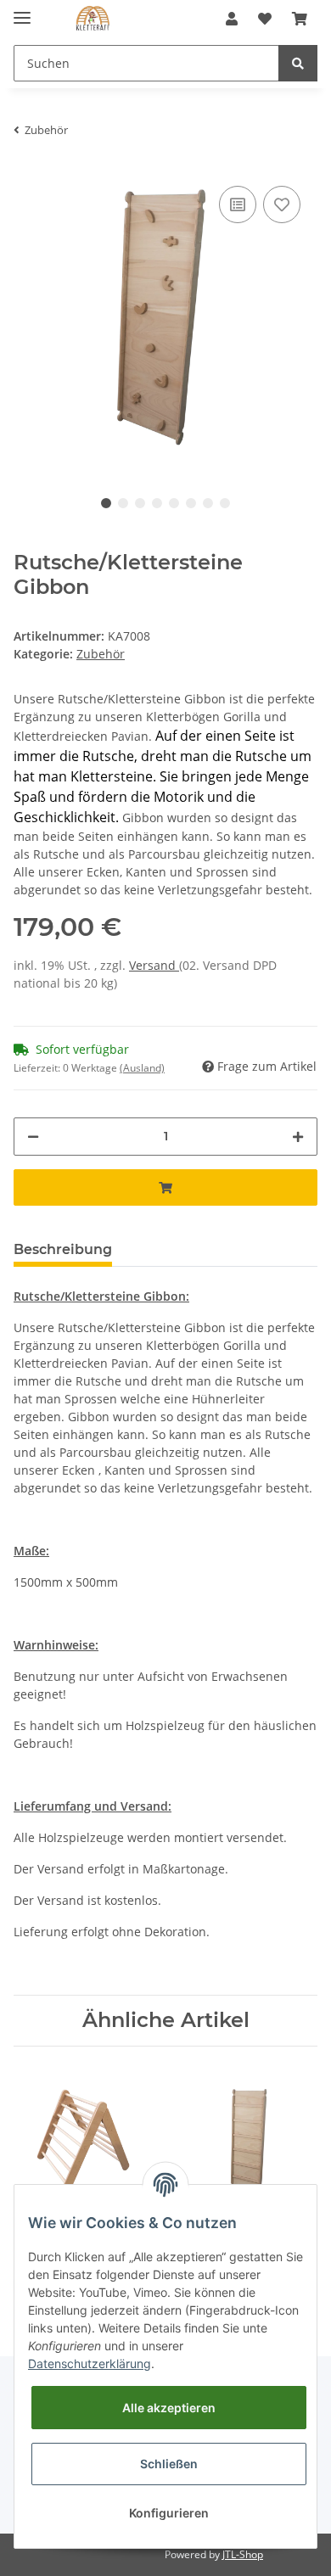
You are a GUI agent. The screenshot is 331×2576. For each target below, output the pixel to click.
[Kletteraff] (93, 19)
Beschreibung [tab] (63, 1249)
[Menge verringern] (33, 1137)
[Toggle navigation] (22, 11)
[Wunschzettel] (265, 19)
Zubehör (101, 654)
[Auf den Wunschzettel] (282, 204)
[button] (232, 19)
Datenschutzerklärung (90, 2363)
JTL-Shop (243, 2554)
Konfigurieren (169, 2513)
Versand (154, 965)
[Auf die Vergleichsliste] (238, 204)
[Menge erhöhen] (298, 1137)
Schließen (169, 2464)
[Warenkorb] (300, 19)
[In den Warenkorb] (165, 1187)
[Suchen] (298, 63)
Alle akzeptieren (169, 2408)
